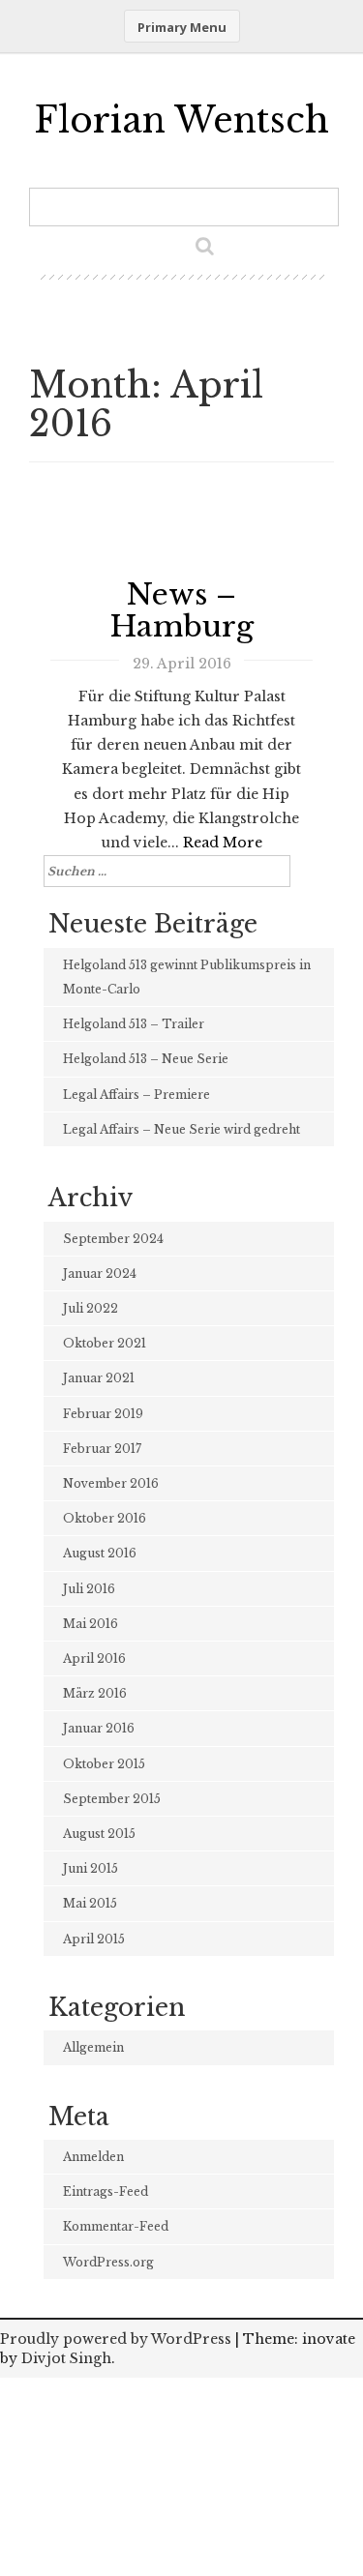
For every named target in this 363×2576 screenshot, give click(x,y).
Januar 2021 (99, 1378)
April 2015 (94, 1939)
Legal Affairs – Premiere (136, 1095)
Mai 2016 (91, 1624)
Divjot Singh (66, 2358)
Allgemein (93, 2047)
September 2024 (113, 1239)
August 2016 (100, 1553)
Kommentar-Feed (116, 2226)
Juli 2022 (91, 1308)
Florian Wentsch (181, 120)
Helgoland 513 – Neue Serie (146, 1059)
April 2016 (94, 1658)
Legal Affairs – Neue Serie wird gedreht (181, 1129)
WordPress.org (108, 2262)
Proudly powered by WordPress (116, 2339)
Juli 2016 (89, 1589)
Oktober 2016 (105, 1518)
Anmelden (93, 2157)
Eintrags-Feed (106, 2191)
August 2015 (99, 1834)
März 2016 (95, 1693)
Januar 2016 (99, 1728)
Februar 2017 (102, 1449)
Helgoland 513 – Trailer (134, 1024)
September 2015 (112, 1799)
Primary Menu (182, 27)
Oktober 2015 (104, 1764)
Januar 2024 (100, 1273)
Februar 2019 (103, 1414)
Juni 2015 (91, 1868)
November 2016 (111, 1483)
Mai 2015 (90, 1903)
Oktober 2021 (105, 1343)
